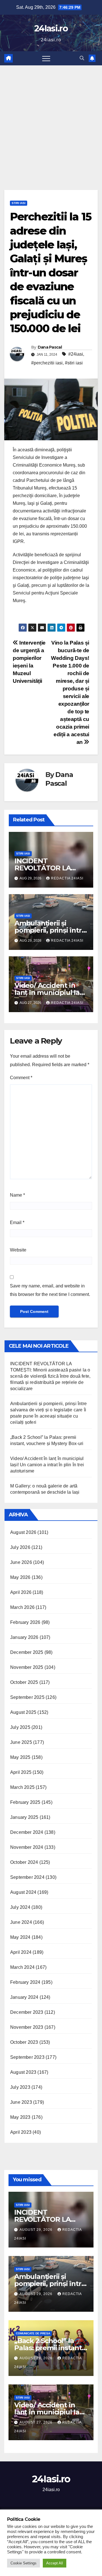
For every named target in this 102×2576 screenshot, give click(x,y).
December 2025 (27, 1652)
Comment (21, 1078)
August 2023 (23, 2072)
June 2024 (21, 1922)
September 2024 (27, 1877)
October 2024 (24, 1862)
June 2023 (21, 2102)
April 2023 (21, 2132)
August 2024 (23, 1892)
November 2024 (27, 1847)
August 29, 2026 (37, 2230)
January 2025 (24, 1817)
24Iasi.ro (51, 28)
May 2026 (20, 1577)
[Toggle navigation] (46, 58)
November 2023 (27, 2027)
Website (18, 1250)
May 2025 (20, 1757)
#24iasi (76, 354)
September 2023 (27, 2057)
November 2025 (27, 1667)
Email (17, 1222)
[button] (82, 58)
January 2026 (24, 1637)
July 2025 (20, 1727)
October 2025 (24, 1682)
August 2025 (23, 1712)
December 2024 (27, 1832)
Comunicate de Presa (33, 2333)
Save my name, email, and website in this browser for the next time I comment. (50, 1290)
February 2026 (25, 1622)
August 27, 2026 (37, 2422)
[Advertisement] (51, 119)
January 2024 (24, 1997)
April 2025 (21, 1772)
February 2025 (25, 1802)
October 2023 (24, 2042)
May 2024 (20, 1937)
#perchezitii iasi (47, 363)
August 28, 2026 (37, 2358)
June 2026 (21, 1562)
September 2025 (27, 1697)
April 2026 (21, 1592)
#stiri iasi (74, 363)
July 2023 (20, 2087)
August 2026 (23, 1532)
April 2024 (21, 1952)
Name (17, 1195)
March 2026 (22, 1607)
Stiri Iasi (19, 203)
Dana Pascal (50, 347)
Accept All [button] (55, 2563)
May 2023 (20, 2117)
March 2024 (22, 1967)
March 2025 (22, 1787)
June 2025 (21, 1742)
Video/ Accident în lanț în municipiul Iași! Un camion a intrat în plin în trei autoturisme (47, 1465)
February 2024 (25, 1982)
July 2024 (20, 1907)
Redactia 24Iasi (67, 878)
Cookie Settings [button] (24, 2563)
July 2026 (20, 1547)
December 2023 (27, 2012)
